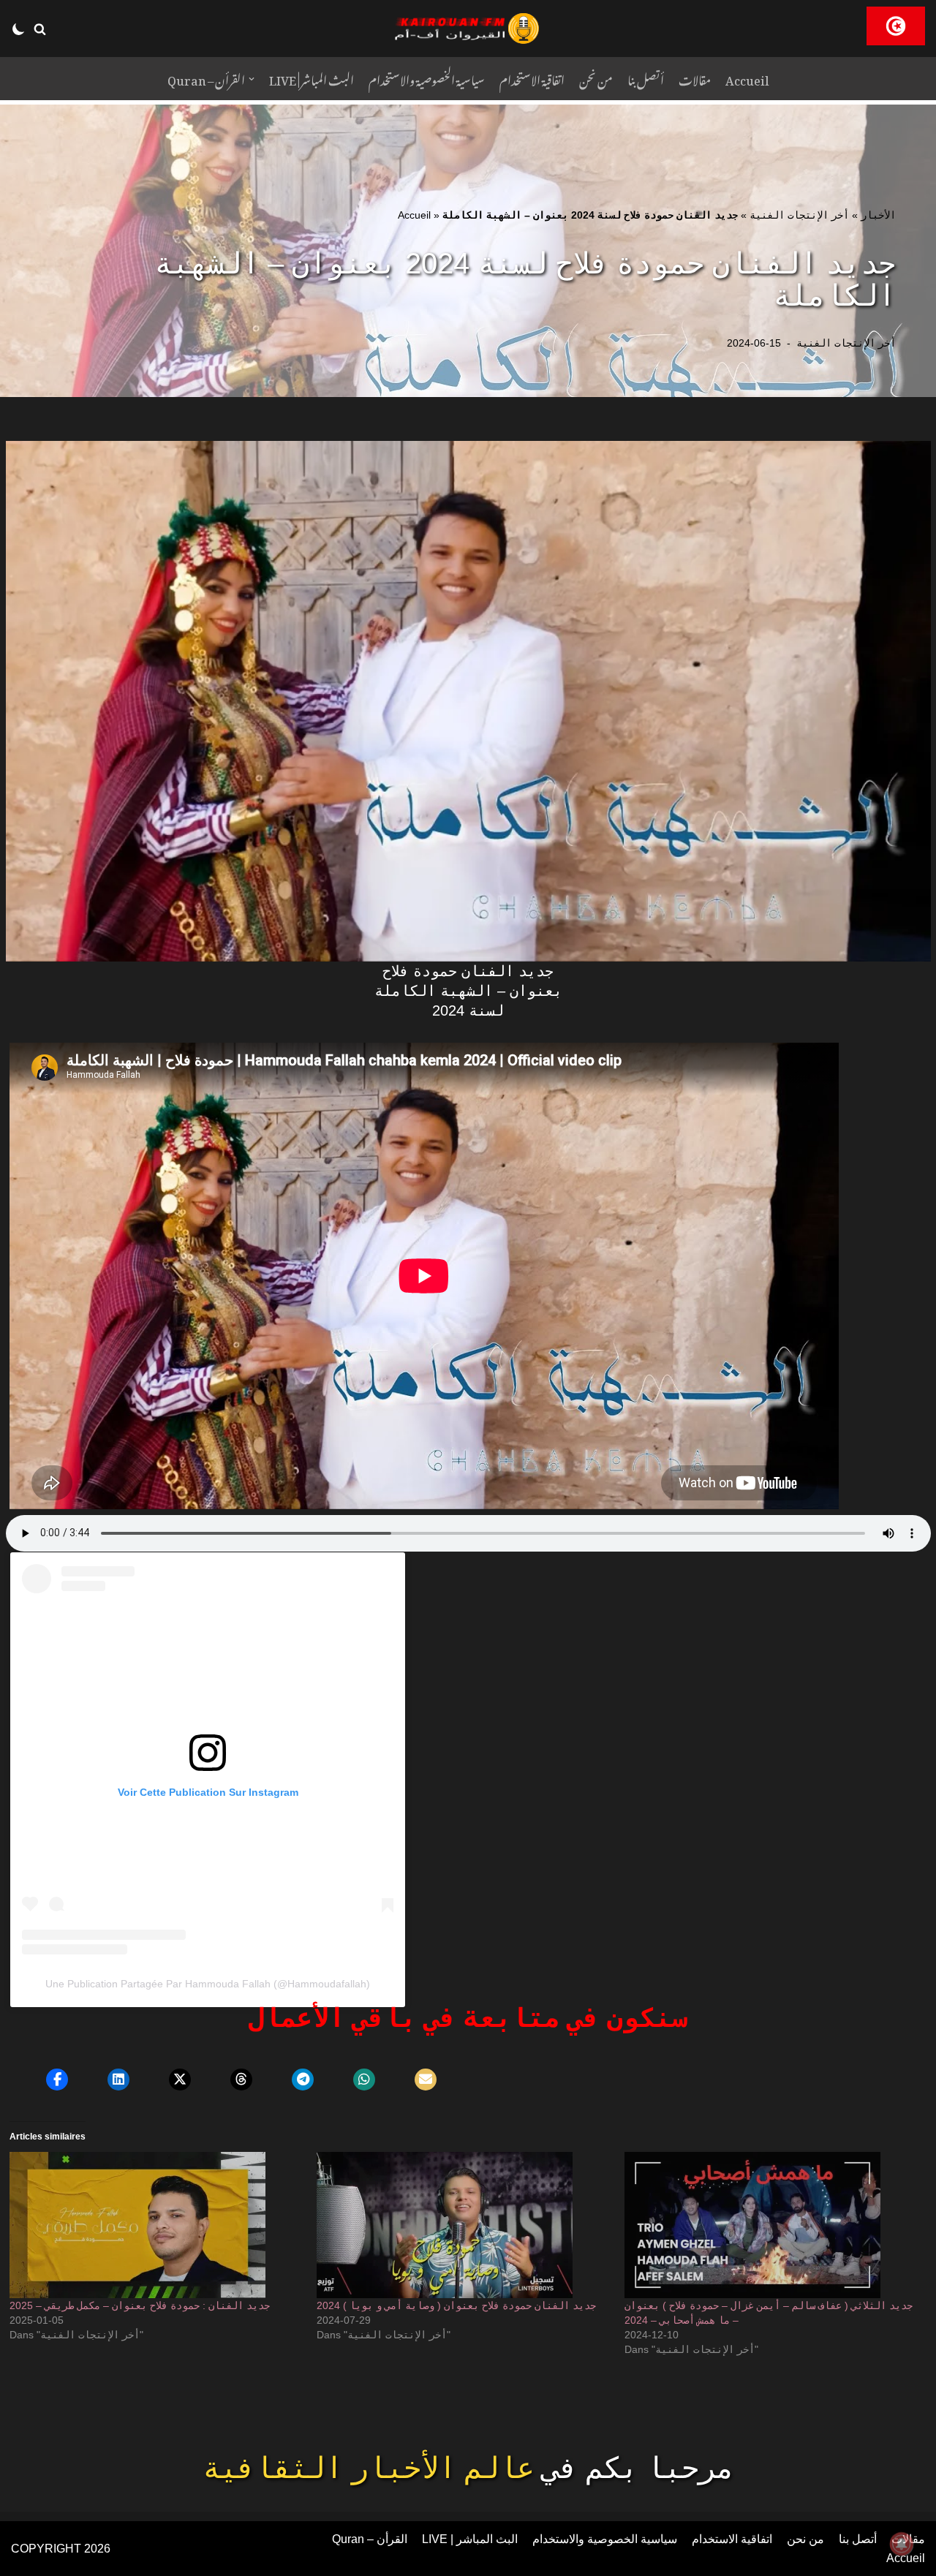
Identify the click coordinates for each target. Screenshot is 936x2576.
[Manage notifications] (902, 2544)
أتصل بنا (646, 79)
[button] (40, 29)
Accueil (747, 79)
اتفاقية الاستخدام (532, 79)
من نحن (596, 79)
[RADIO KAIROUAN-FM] (468, 29)
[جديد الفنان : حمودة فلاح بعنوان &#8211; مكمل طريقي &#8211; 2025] (156, 2225)
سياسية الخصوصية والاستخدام (427, 79)
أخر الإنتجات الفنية (799, 215)
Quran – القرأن (370, 2539)
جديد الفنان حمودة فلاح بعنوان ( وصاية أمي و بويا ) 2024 (456, 2305)
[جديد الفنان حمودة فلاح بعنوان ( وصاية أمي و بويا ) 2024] (463, 2225)
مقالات (695, 79)
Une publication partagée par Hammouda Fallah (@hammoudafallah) (208, 1984)
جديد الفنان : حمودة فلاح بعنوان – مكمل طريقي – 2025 (140, 2305)
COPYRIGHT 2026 (61, 2549)
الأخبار (878, 215)
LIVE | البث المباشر (312, 79)
